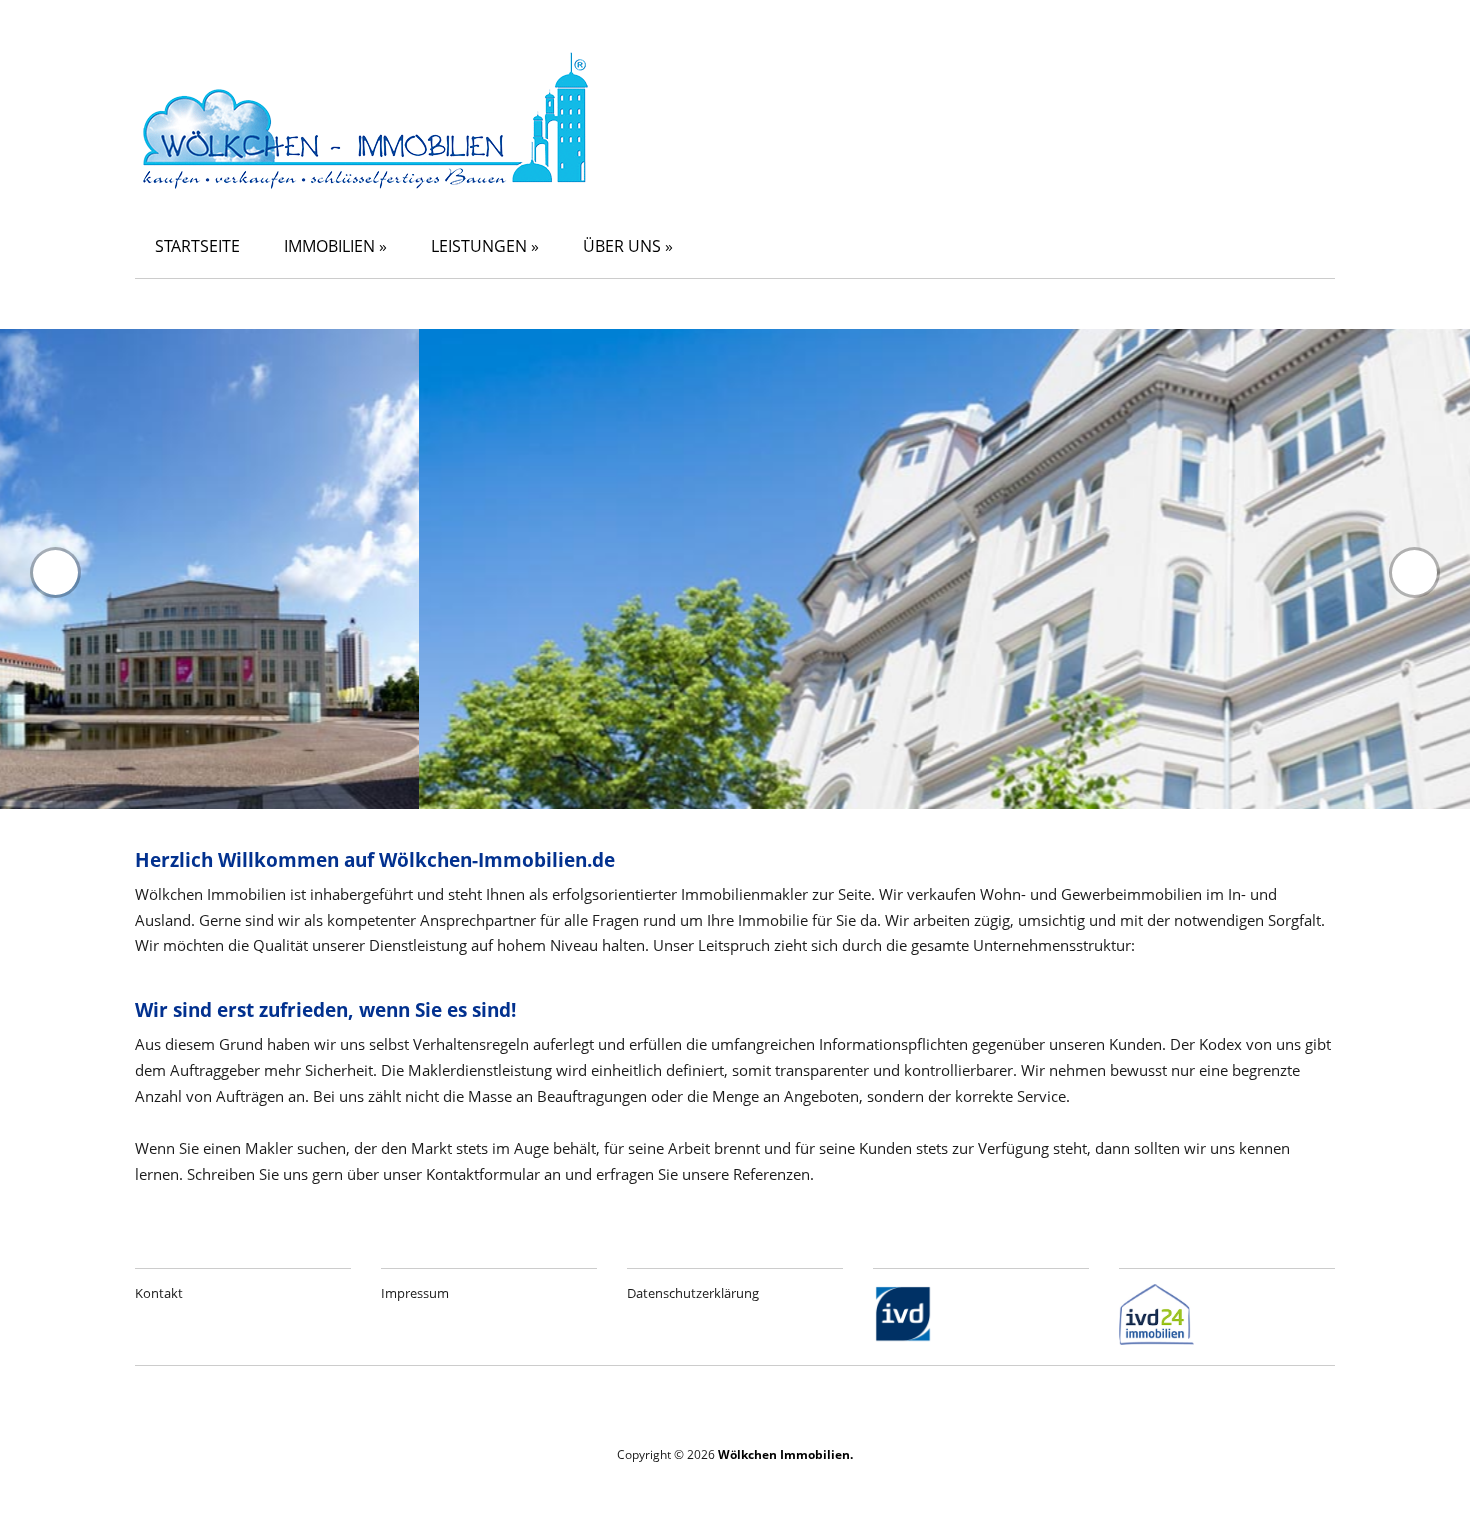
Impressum (415, 1293)
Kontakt (159, 1293)
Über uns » (628, 246)
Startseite (197, 246)
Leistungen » (485, 246)
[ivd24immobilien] (1156, 1339)
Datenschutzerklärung (693, 1293)
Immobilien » (335, 246)
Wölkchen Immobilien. (785, 1454)
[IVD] (903, 1338)
